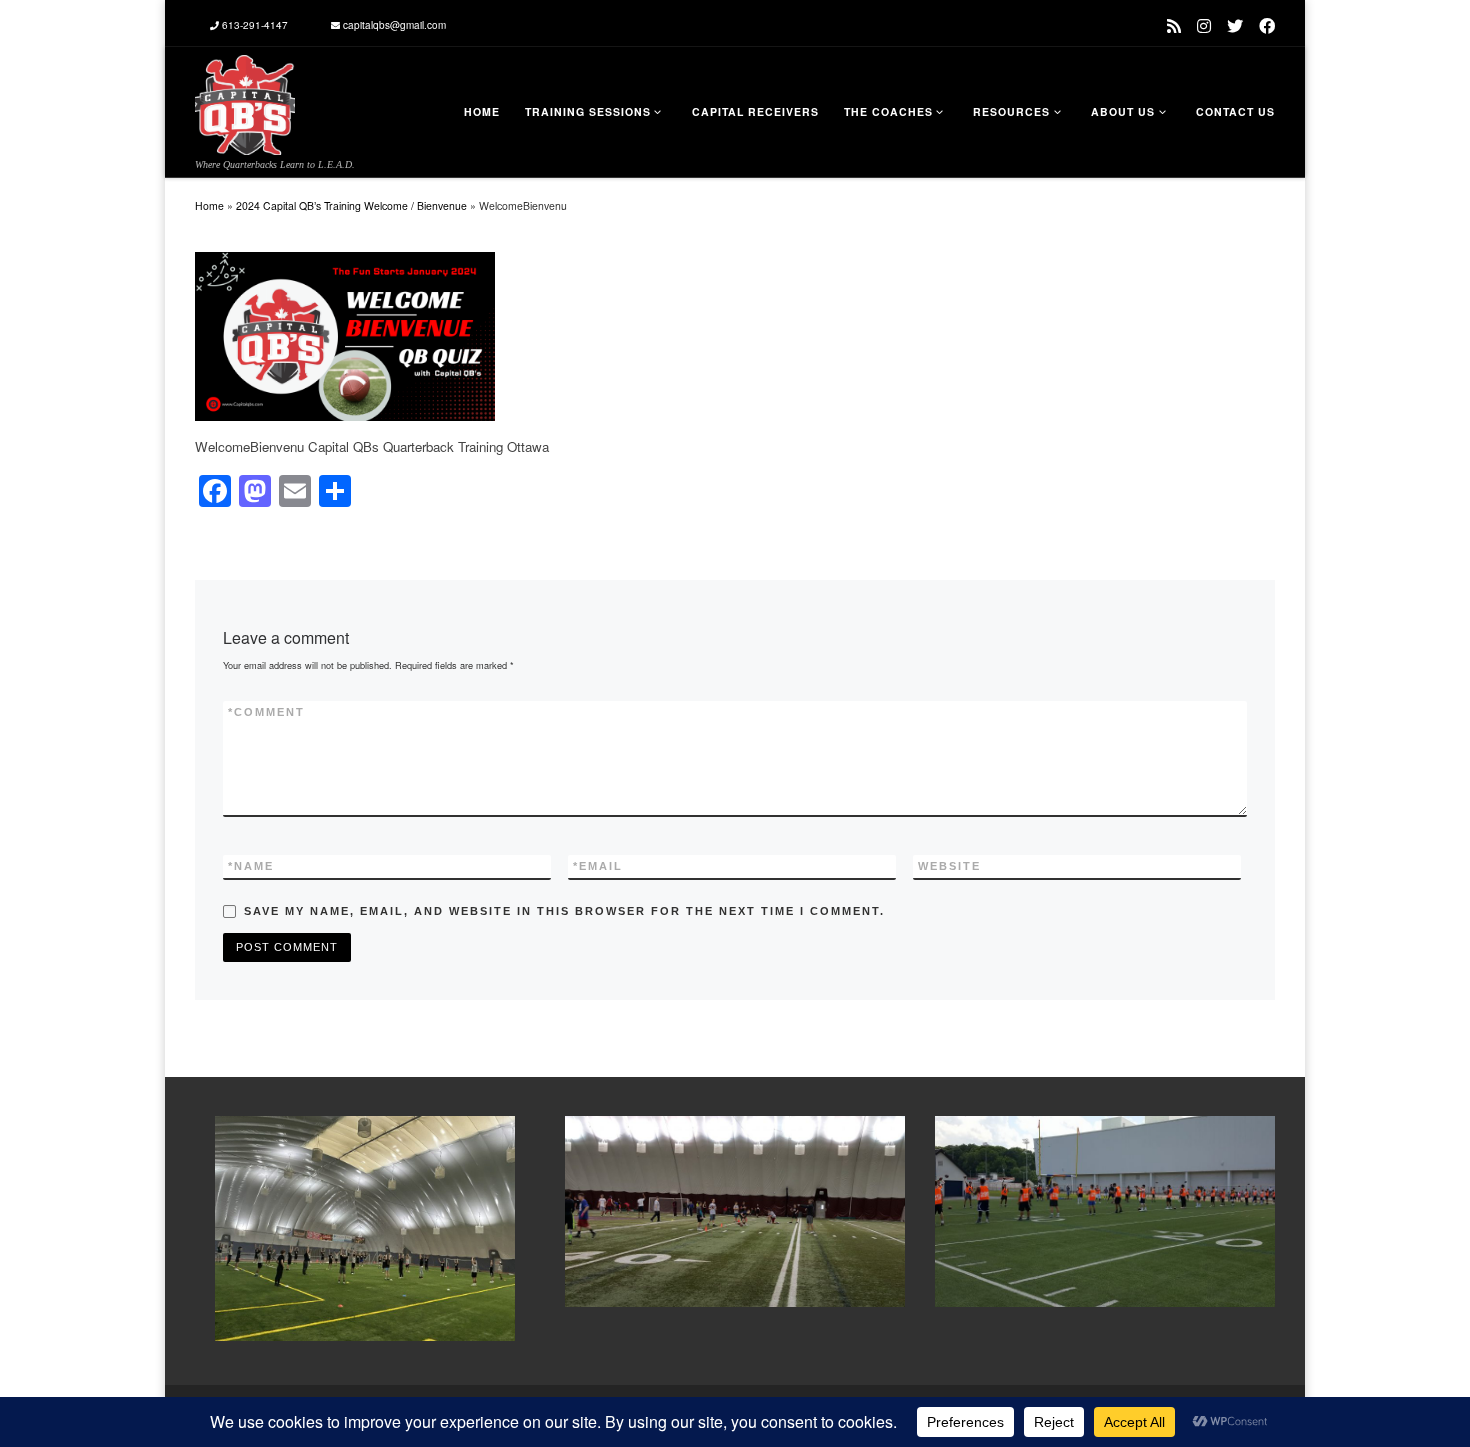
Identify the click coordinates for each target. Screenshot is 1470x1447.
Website (949, 866)
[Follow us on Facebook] (1267, 25)
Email (598, 866)
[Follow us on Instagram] (1204, 25)
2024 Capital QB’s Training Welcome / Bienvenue (351, 205)
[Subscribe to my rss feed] (1174, 25)
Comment (266, 712)
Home (209, 205)
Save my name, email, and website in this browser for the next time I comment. (564, 911)
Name (251, 866)
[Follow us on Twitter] (1235, 25)
